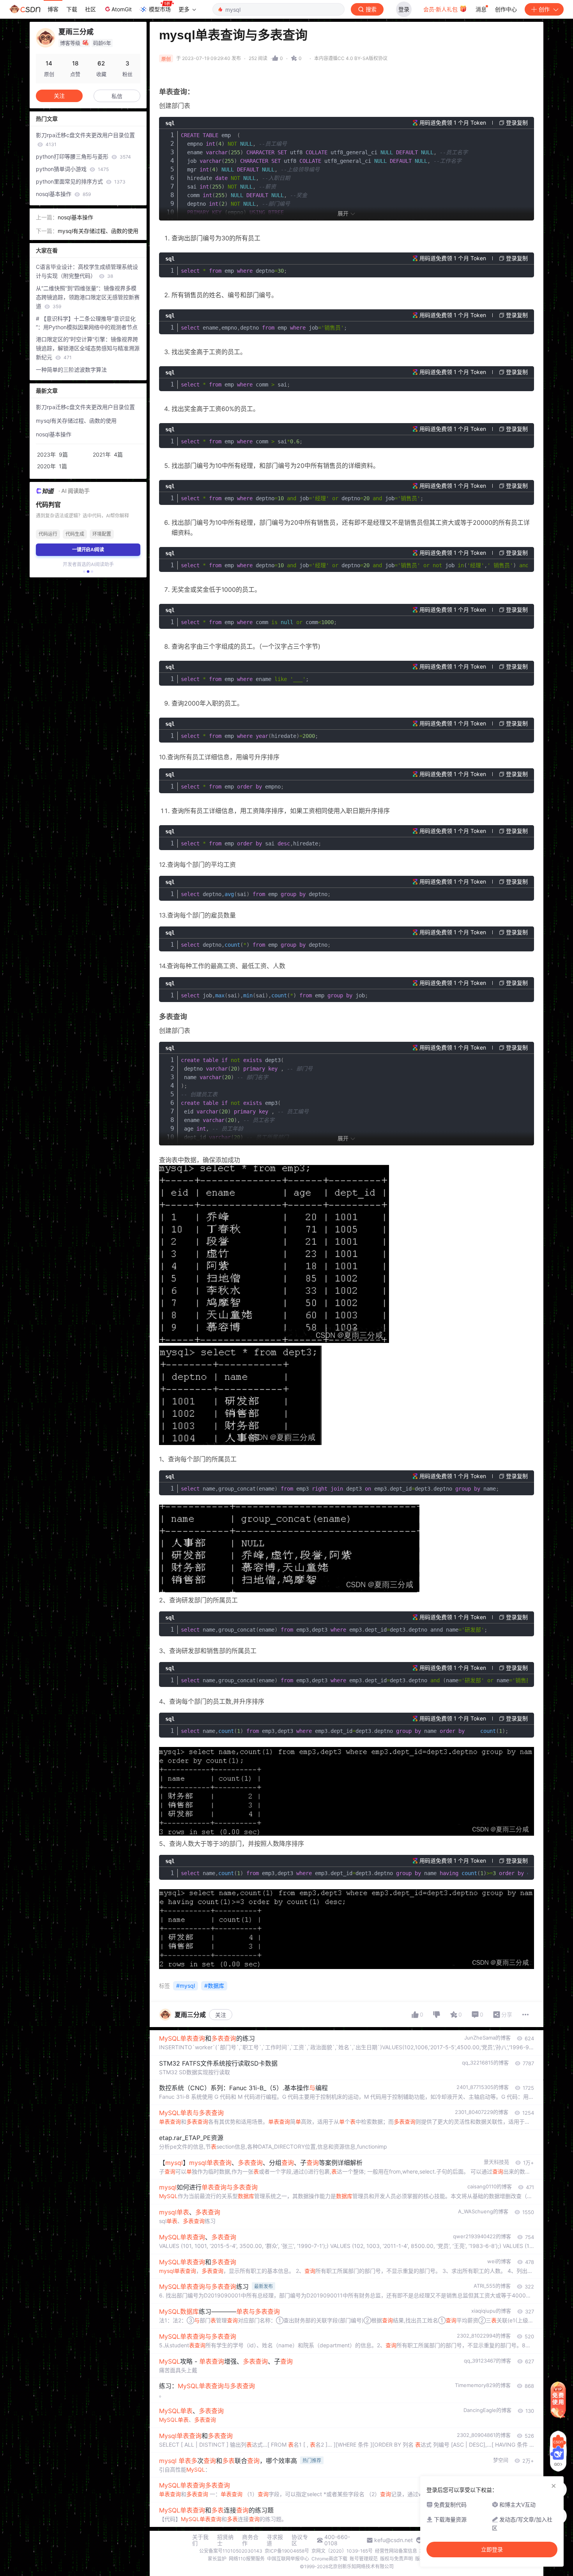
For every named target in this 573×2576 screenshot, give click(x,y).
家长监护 (217, 2559)
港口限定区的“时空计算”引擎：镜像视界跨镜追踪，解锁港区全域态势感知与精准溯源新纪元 (88, 348)
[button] (84, 572)
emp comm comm (259, 622)
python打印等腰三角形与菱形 (83, 156)
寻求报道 (275, 2540)
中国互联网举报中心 (288, 2559)
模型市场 (160, 9)
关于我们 (200, 2540)
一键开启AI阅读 (88, 550)
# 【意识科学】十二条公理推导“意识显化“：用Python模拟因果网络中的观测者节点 (87, 323)
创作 (544, 9)
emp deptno (234, 271)
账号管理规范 (364, 2559)
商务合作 (250, 2540)
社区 (90, 9)
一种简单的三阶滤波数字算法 (71, 370)
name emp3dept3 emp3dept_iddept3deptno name (345, 1731)
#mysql (186, 1986)
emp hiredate (249, 736)
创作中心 (506, 9)
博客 (53, 9)
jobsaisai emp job (274, 995)
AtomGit (122, 9)
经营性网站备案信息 (396, 2551)
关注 (221, 2015)
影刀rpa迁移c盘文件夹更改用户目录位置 (85, 139)
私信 (117, 96)
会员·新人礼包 (441, 9)
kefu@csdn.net (393, 2540)
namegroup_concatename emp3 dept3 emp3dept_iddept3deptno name (340, 1489)
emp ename (245, 679)
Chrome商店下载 (329, 2559)
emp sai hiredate (251, 843)
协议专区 (300, 2540)
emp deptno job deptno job (302, 498)
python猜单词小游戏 (72, 169)
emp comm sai (235, 385)
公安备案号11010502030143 (231, 2551)
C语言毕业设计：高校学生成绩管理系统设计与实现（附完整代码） (87, 271)
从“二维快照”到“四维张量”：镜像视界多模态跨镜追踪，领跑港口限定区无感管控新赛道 (88, 297)
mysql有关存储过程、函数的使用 (98, 231)
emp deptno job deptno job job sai (354, 565)
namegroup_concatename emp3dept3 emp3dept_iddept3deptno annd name (334, 1630)
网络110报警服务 (247, 2559)
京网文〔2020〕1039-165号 (342, 2551)
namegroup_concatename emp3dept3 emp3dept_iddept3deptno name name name (354, 1680)
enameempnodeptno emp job (264, 328)
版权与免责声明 (396, 2559)
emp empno (232, 787)
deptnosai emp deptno (256, 894)
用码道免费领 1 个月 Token (453, 123)
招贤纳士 (225, 2540)
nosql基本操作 (63, 194)
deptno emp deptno (256, 945)
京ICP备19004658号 (287, 2551)
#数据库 (214, 1986)
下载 (72, 9)
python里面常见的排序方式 (81, 181)
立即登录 (492, 2550)
